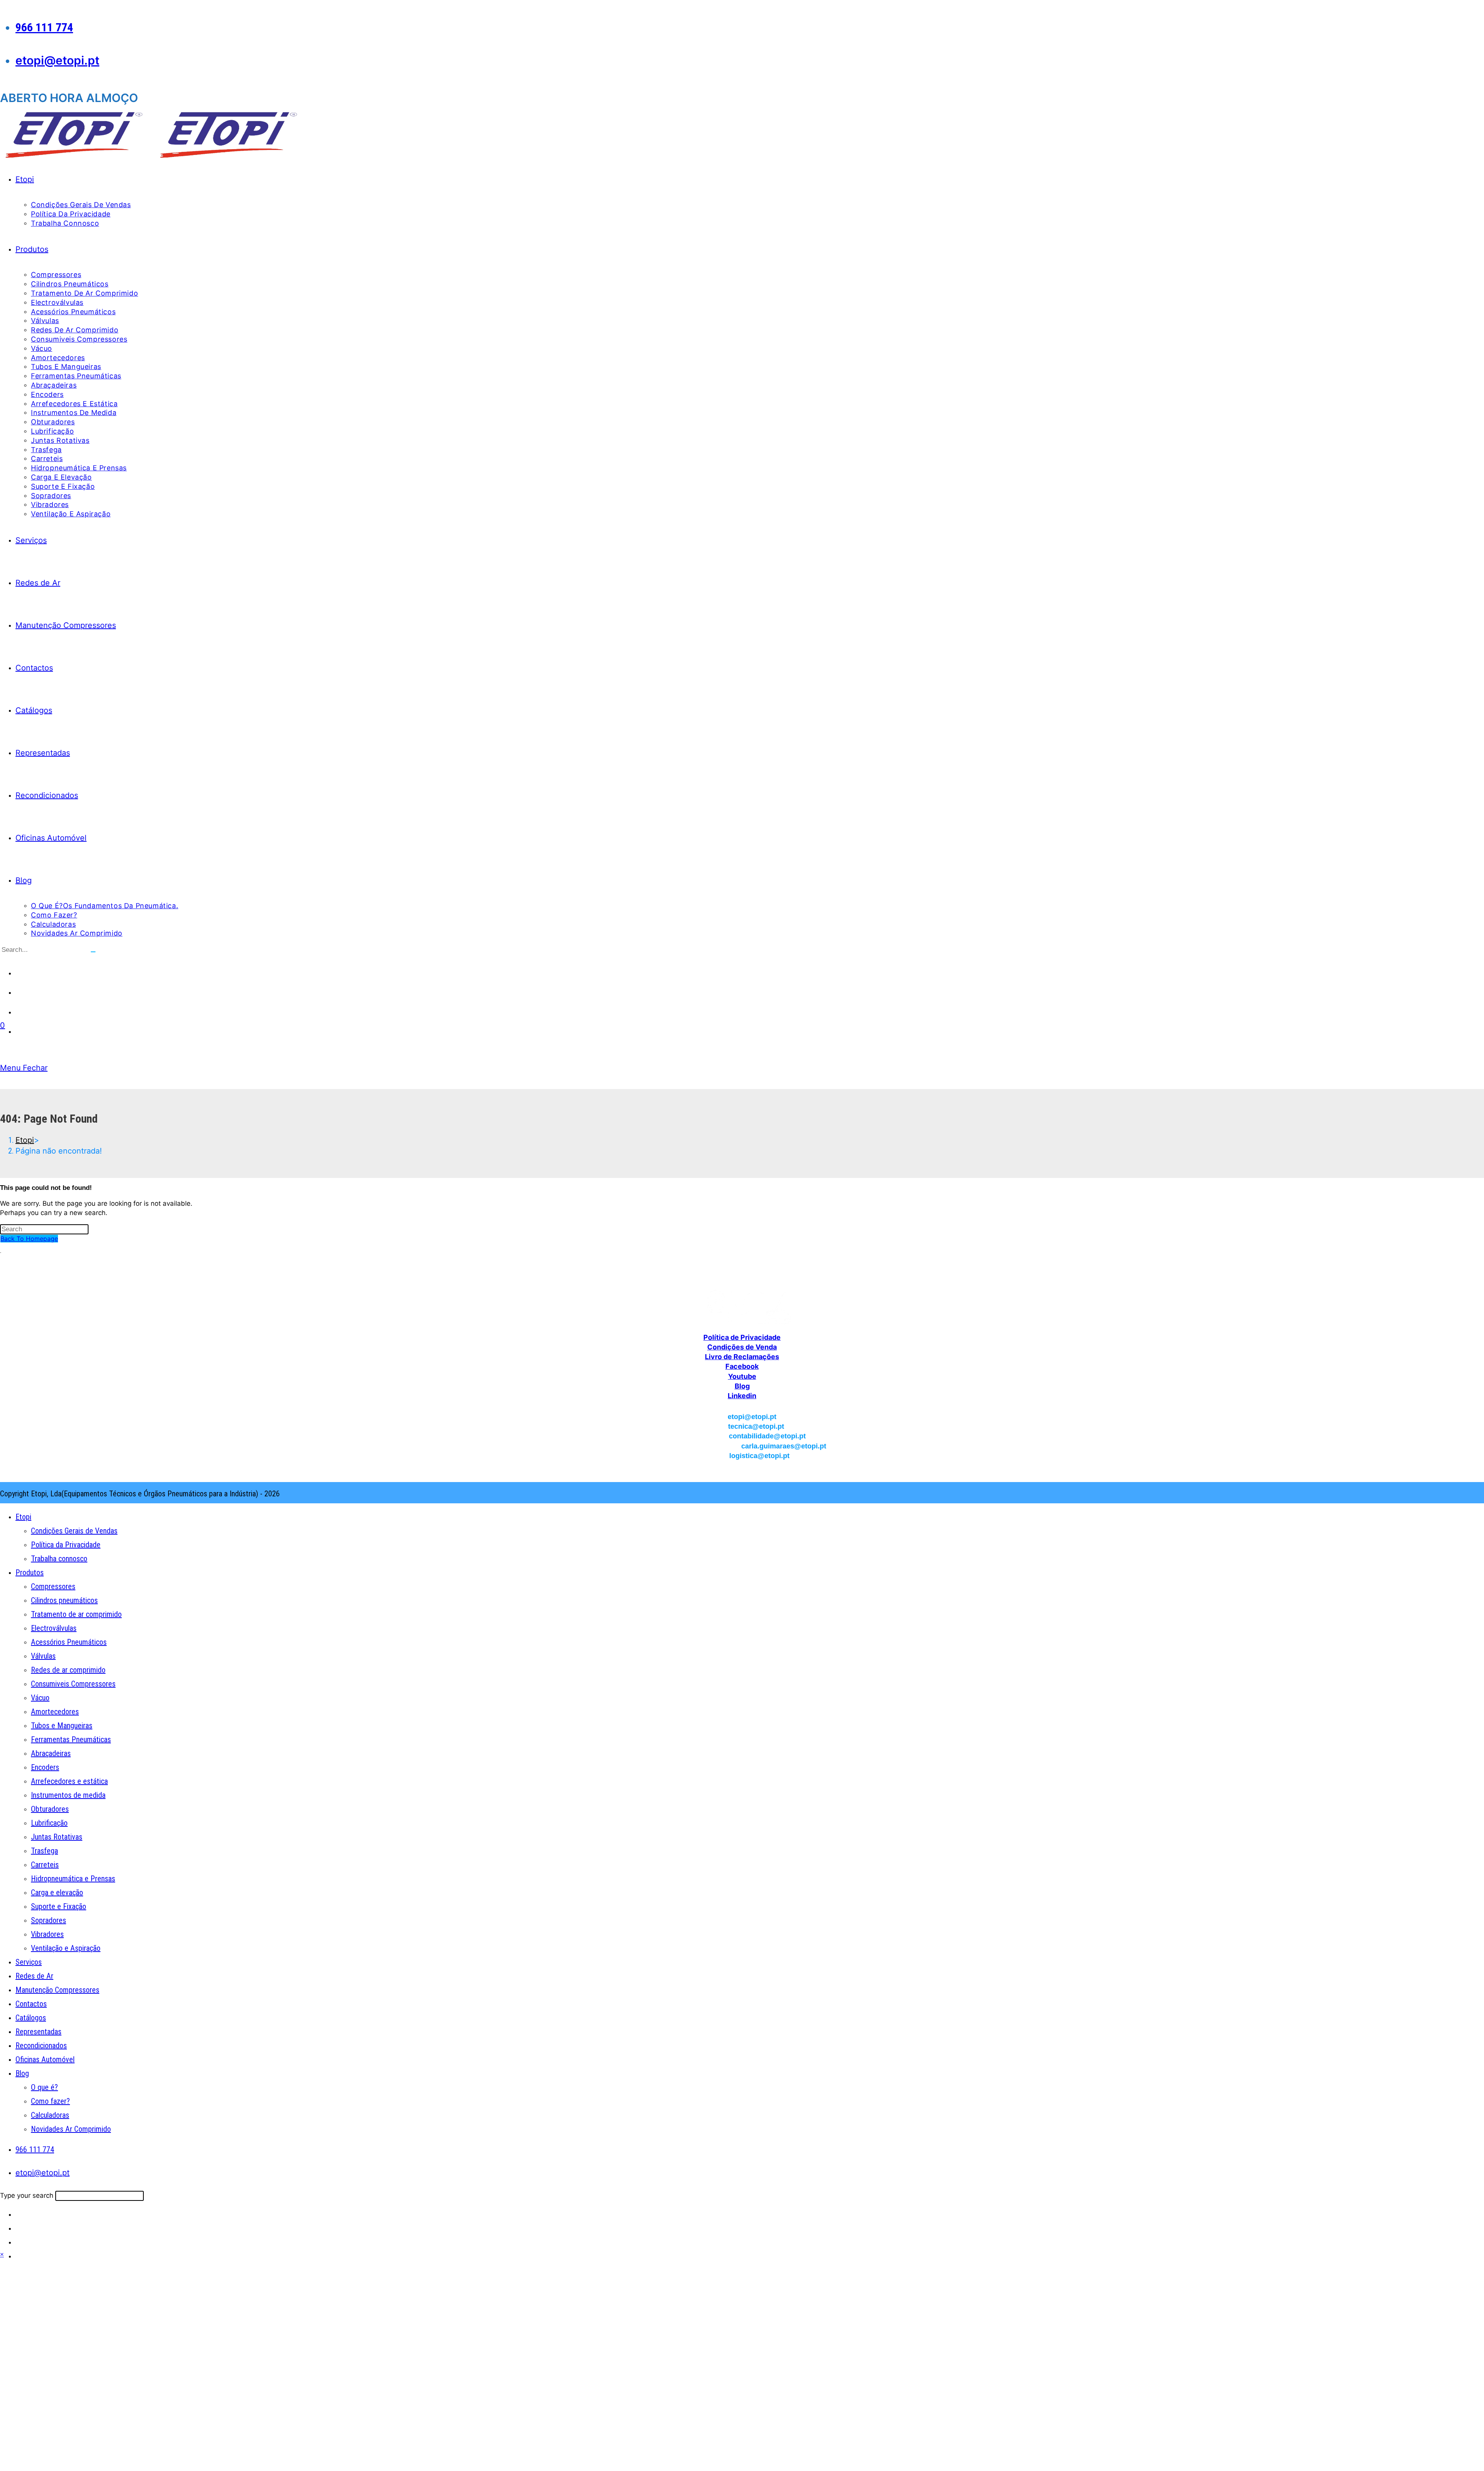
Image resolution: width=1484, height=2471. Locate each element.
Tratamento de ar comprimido (76, 1614)
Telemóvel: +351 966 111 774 (742, 1276)
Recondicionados (41, 2046)
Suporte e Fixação (59, 1906)
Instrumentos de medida (68, 1795)
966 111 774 (44, 27)
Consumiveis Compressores (73, 1684)
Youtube (742, 1376)
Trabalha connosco (59, 1559)
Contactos (31, 2004)
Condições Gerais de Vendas (74, 1531)
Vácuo (40, 1698)
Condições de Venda (742, 1347)
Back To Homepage (29, 1239)
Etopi (23, 1517)
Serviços (29, 1962)
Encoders (45, 1767)
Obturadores (50, 1809)
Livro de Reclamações (742, 1357)
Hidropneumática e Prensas (73, 1879)
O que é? (44, 2087)
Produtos (30, 1572)
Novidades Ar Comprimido (71, 2129)
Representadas (38, 2032)
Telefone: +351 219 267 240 (742, 1266)
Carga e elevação (57, 1892)
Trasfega (44, 1851)
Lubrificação (49, 1823)
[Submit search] (93, 952)
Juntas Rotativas (57, 1837)
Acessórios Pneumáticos (69, 1642)
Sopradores (49, 1920)
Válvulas (43, 1656)
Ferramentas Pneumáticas (71, 1739)
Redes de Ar (34, 1976)
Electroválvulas (54, 1628)
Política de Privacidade (742, 1337)
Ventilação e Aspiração (66, 1948)
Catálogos (31, 2018)
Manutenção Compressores (57, 1990)
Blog (742, 1386)
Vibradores (47, 1934)
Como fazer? (50, 2101)
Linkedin (742, 1396)
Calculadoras (50, 2115)
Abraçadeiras (51, 1753)
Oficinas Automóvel (45, 2059)
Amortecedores (55, 1712)
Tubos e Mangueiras (62, 1726)
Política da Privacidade (66, 1545)
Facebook (742, 1366)
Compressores (53, 1586)
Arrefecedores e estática (69, 1781)
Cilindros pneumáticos (64, 1600)
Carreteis (45, 1865)
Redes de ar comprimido (68, 1670)
